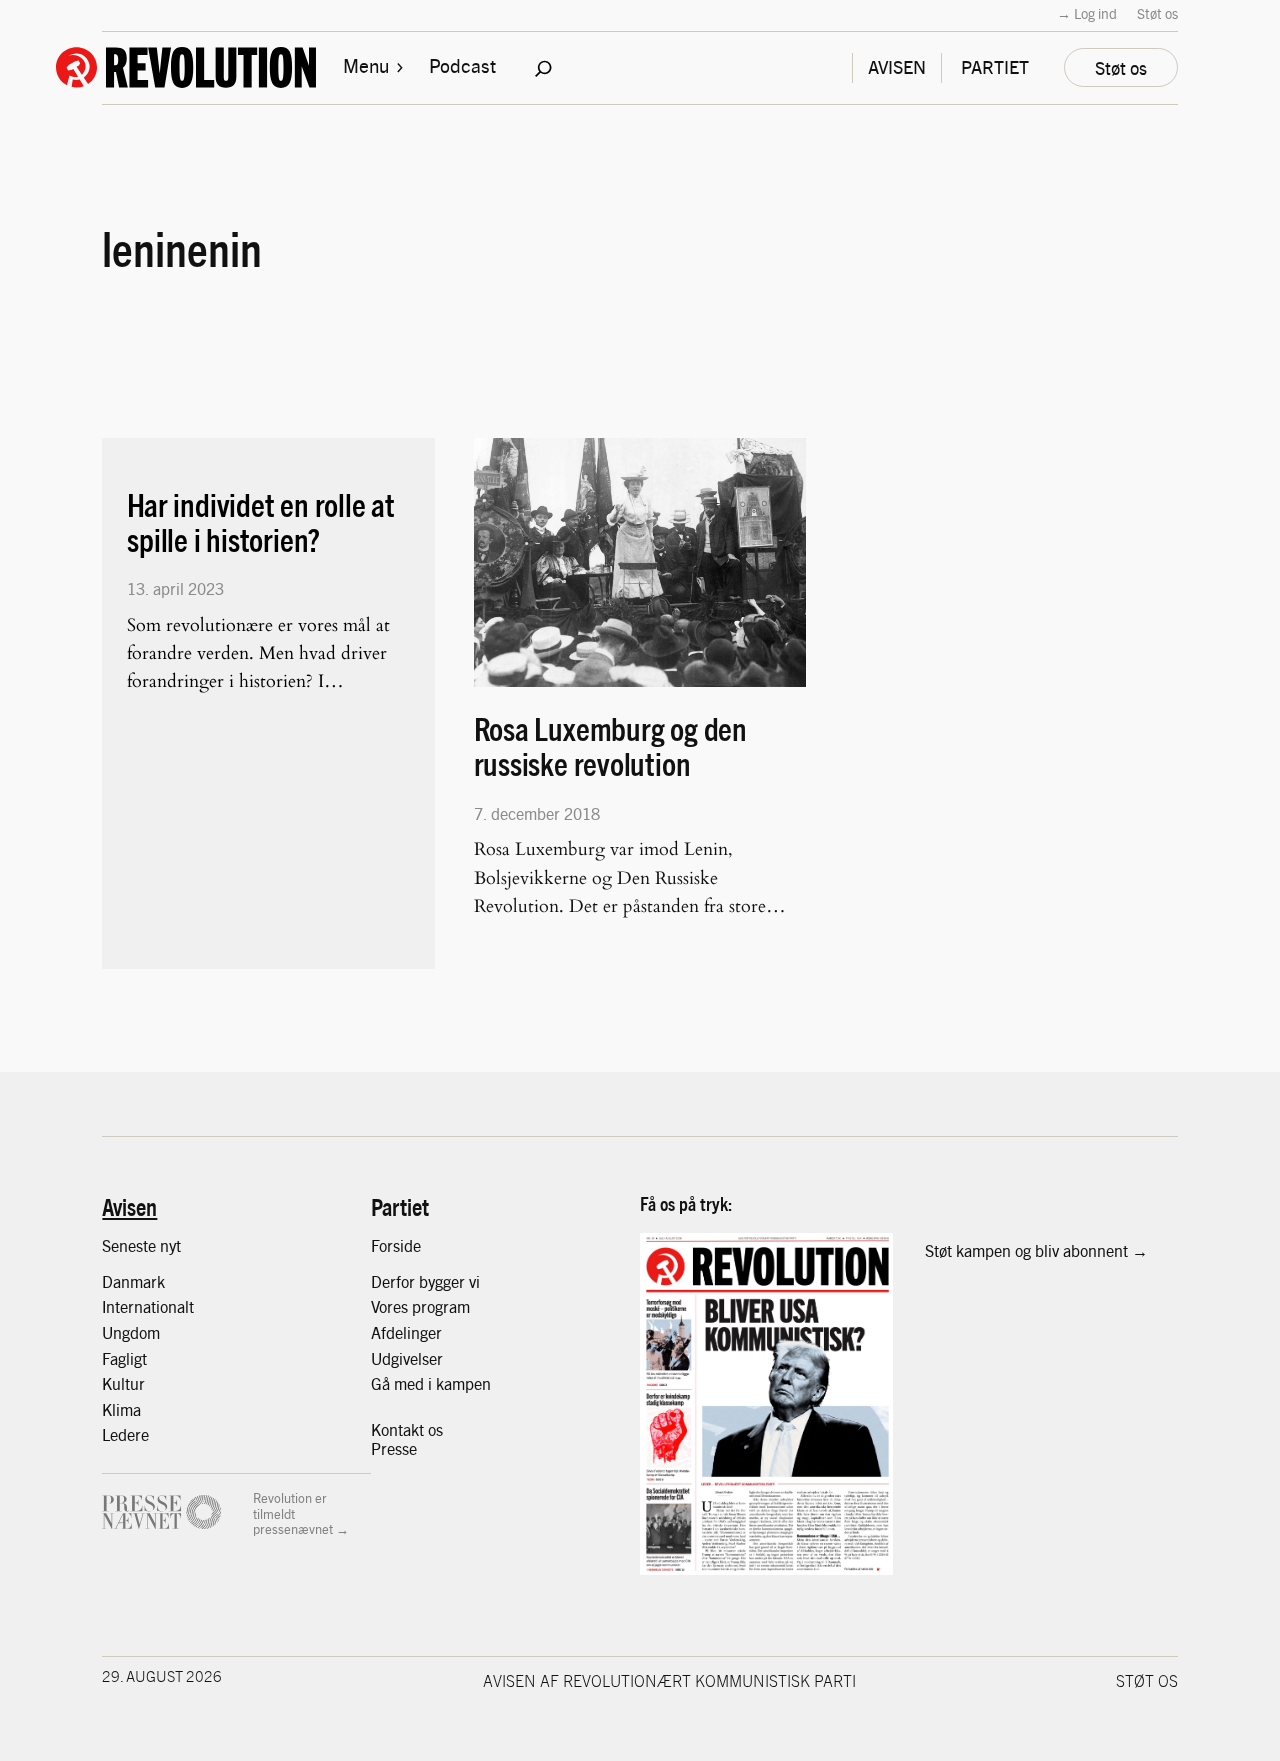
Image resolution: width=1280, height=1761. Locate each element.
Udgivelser (407, 1358)
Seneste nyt (141, 1245)
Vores (391, 1306)
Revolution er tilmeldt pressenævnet (293, 1513)
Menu (366, 65)
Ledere (125, 1434)
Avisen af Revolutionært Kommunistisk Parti (669, 1680)
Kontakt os (407, 1429)
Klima (121, 1409)
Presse (394, 1448)
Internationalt (148, 1306)
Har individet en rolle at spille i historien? (260, 522)
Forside (396, 1245)
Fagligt (124, 1358)
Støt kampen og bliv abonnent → (1036, 1250)
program (441, 1306)
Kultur (123, 1383)
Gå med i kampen (431, 1383)
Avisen (129, 1206)
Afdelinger (406, 1332)
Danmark (133, 1281)
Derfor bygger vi (425, 1281)
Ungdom (131, 1332)
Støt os (1157, 13)
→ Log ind (1087, 13)
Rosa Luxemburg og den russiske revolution (610, 746)
